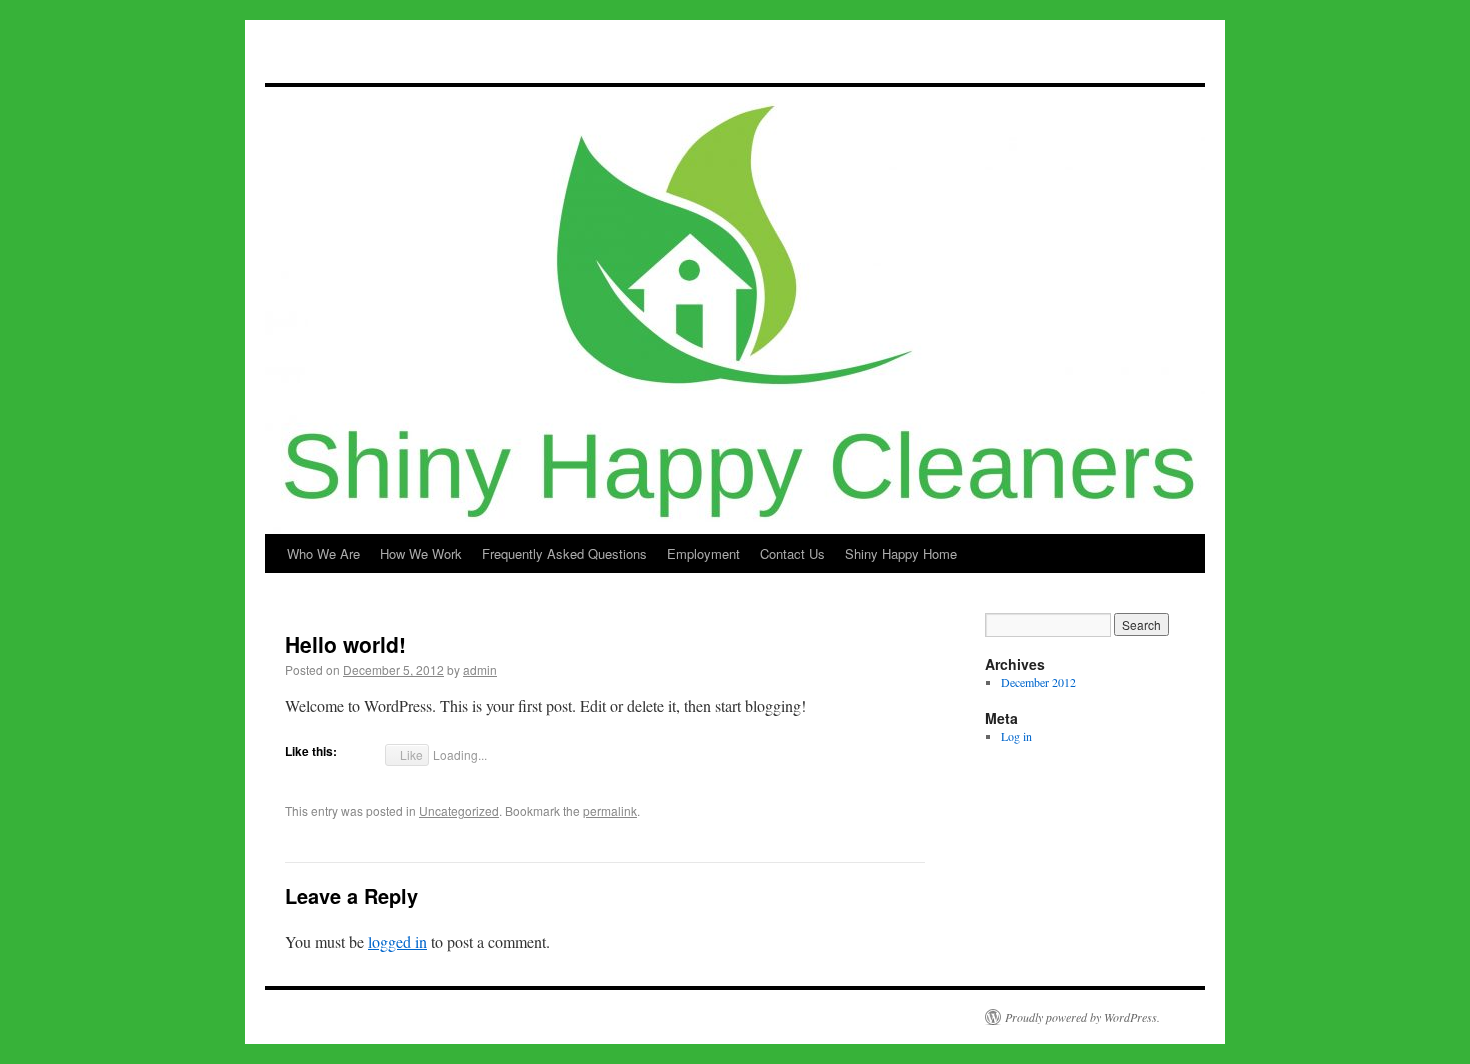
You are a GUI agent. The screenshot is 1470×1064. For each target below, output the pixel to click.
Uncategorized (459, 810)
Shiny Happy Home (901, 553)
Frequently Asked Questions (564, 553)
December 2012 (1038, 682)
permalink (610, 810)
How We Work (421, 553)
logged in (397, 941)
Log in (1016, 736)
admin (480, 669)
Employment (703, 553)
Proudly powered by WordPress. (1082, 1017)
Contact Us (792, 553)
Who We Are (323, 553)
